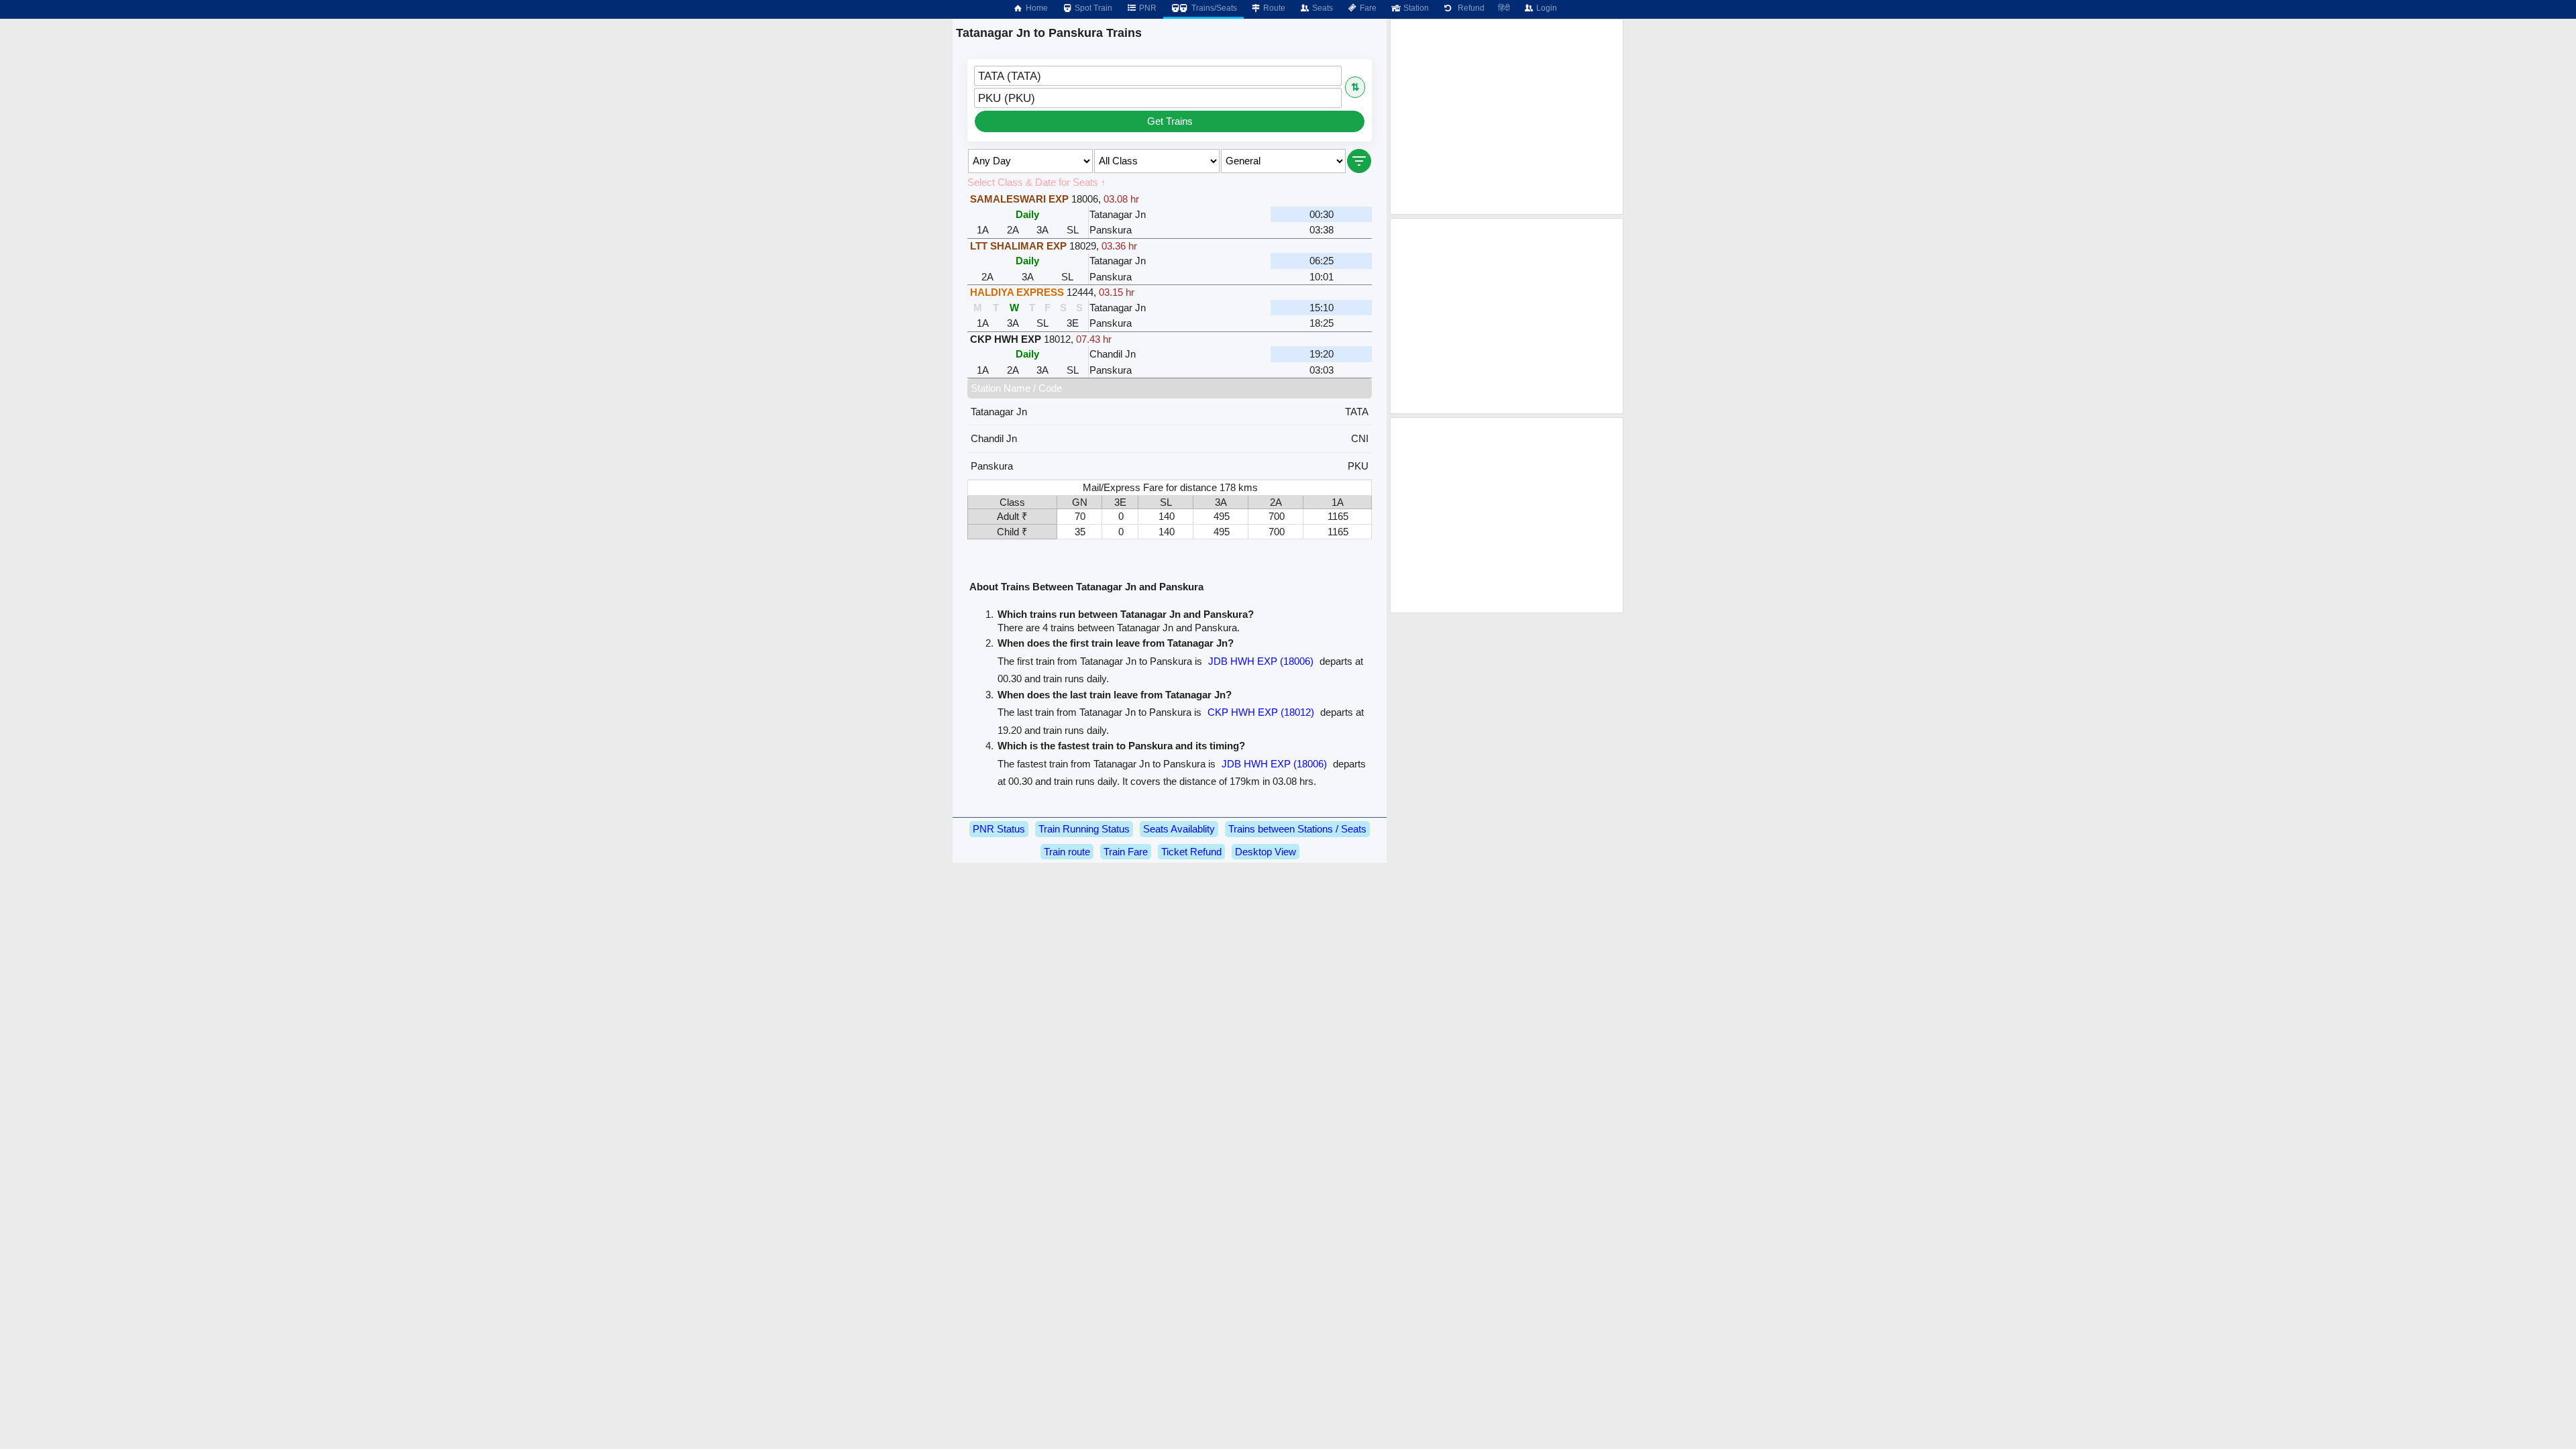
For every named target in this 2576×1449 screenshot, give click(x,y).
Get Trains (1170, 121)
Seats (1322, 8)
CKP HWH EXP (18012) (1261, 712)
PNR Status (999, 829)
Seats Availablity (1179, 829)
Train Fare (1126, 852)
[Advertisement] (1507, 117)
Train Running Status (1084, 829)
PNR (1147, 8)
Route (1273, 8)
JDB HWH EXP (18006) (1261, 661)
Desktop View (1266, 852)
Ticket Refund (1191, 852)
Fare (1367, 8)
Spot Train (1092, 8)
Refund (1469, 8)
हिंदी (1504, 8)
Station (1415, 8)
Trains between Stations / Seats (1297, 829)
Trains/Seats (1213, 8)
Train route (1067, 852)
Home (1036, 8)
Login (1546, 8)
